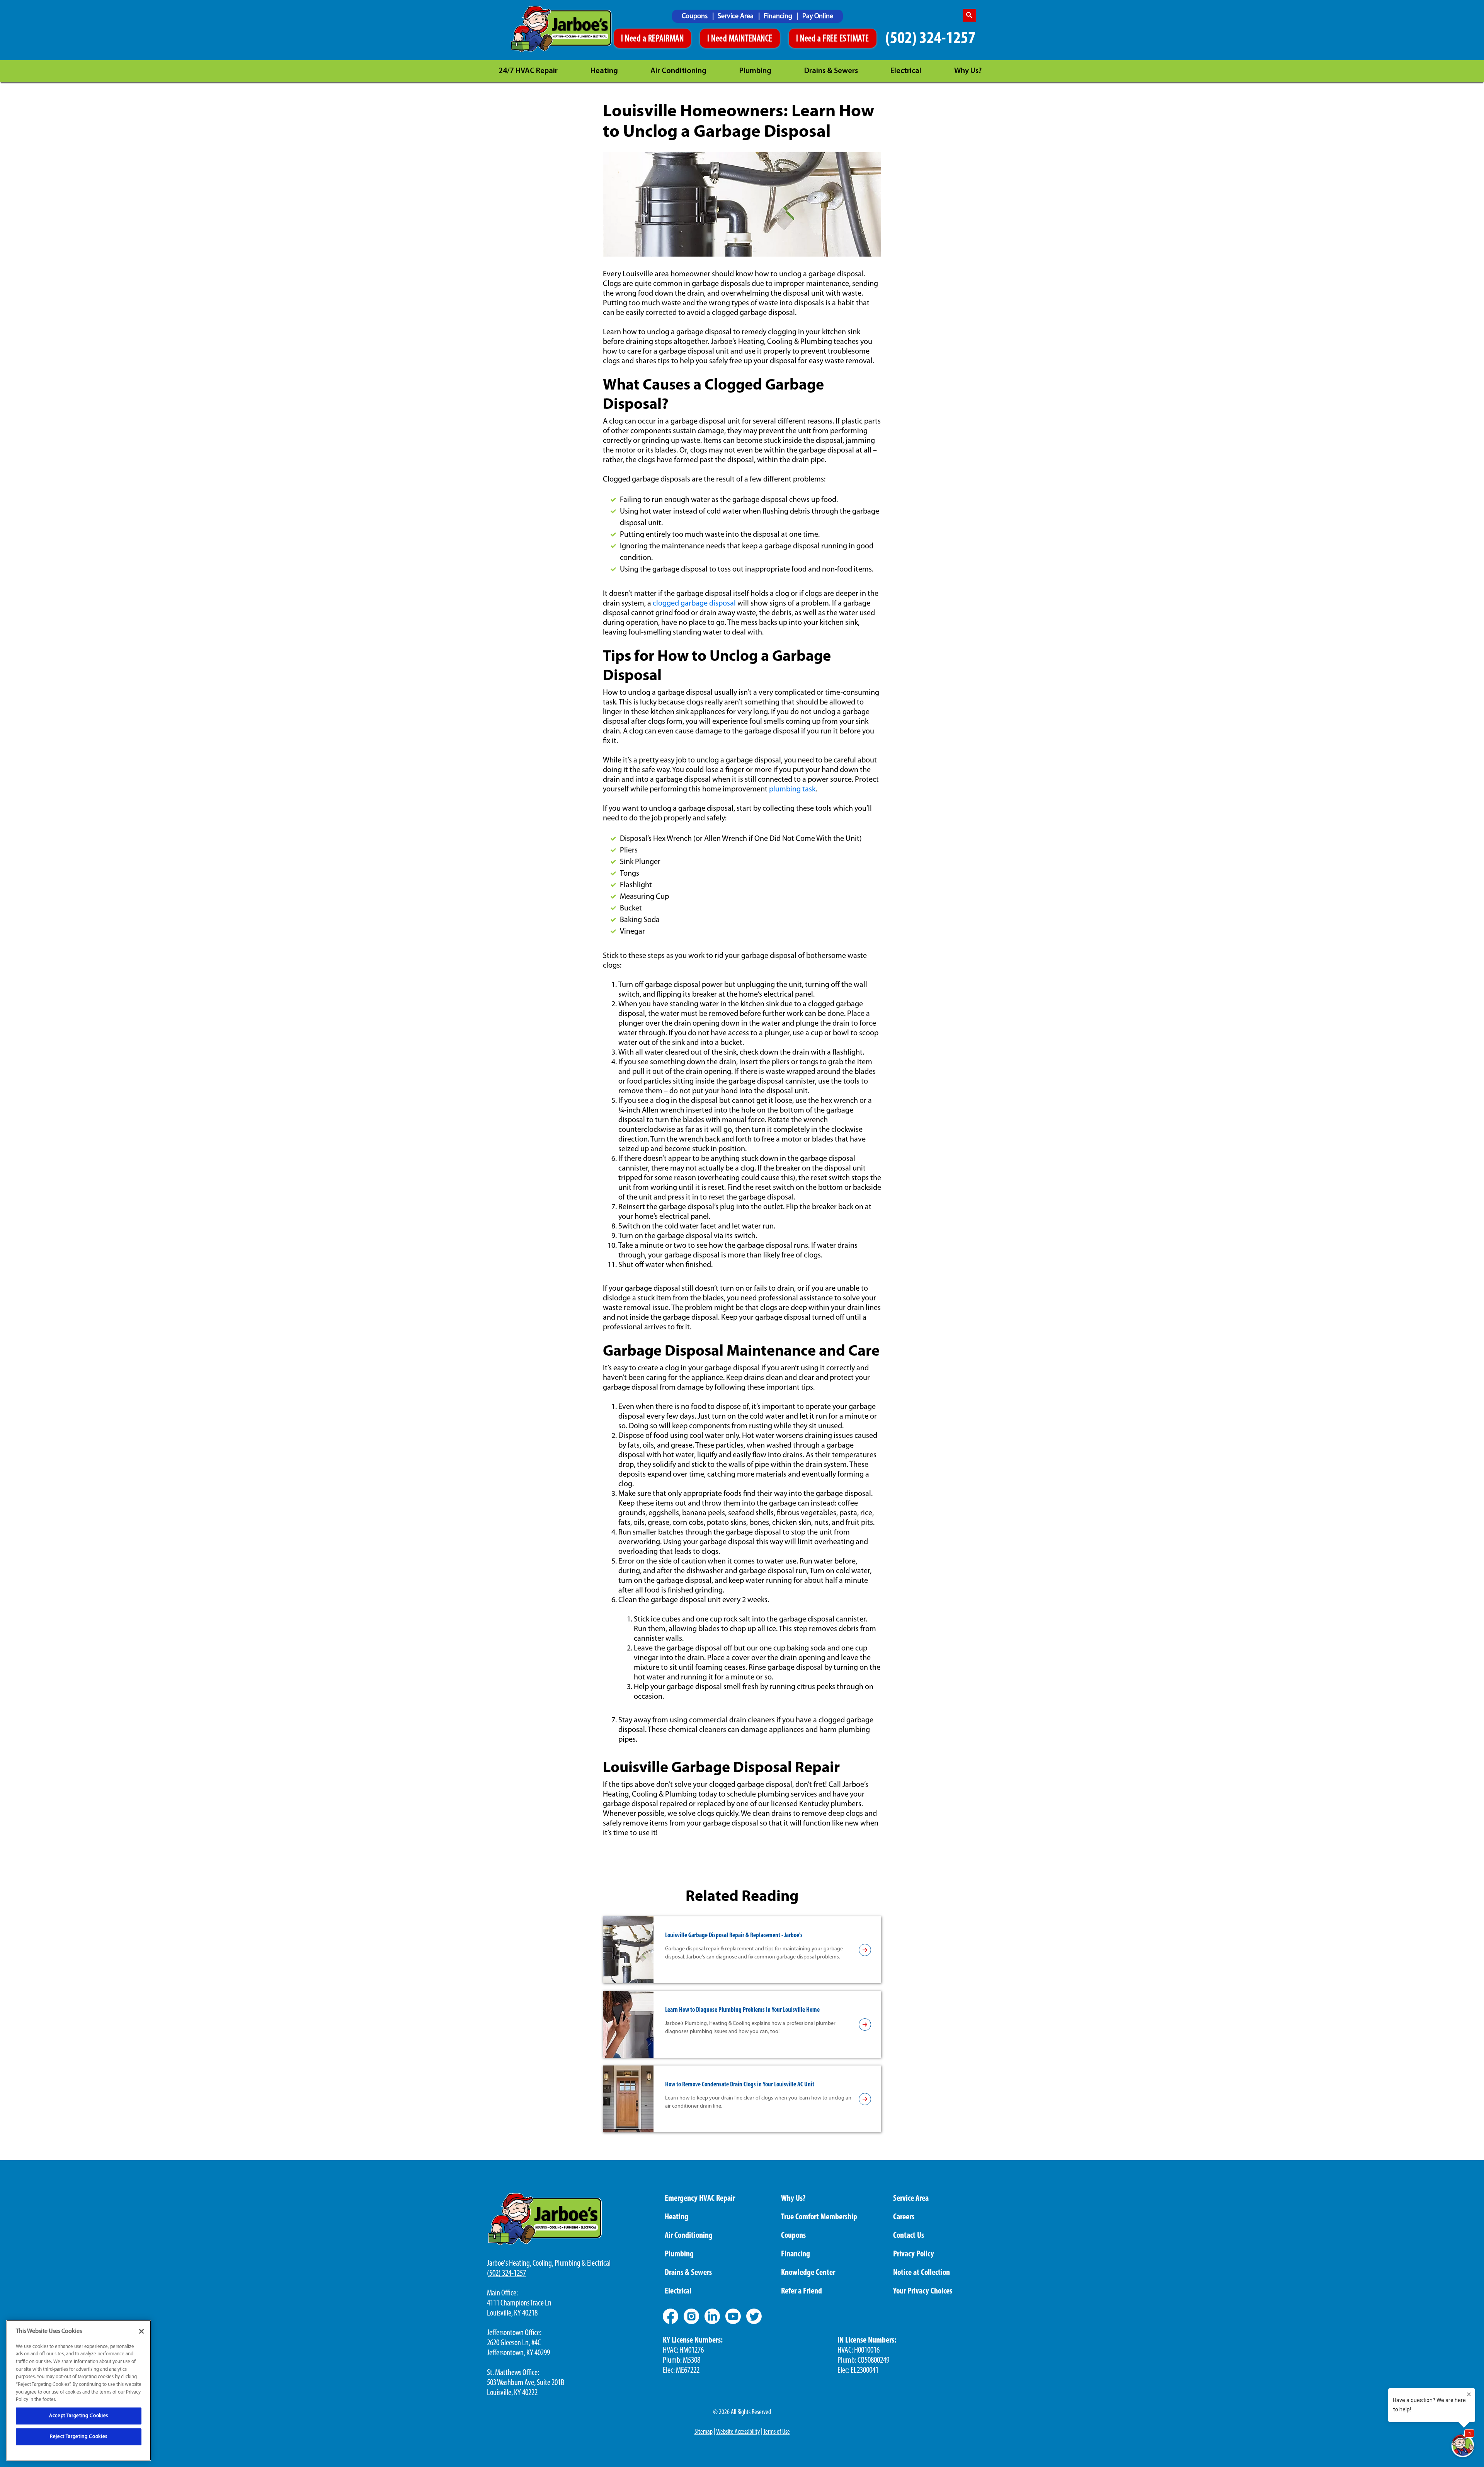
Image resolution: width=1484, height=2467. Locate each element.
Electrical (906, 71)
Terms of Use (777, 2432)
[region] (79, 2390)
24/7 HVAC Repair (528, 71)
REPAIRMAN (666, 39)
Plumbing (755, 71)
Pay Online (818, 17)
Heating (604, 71)
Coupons (695, 17)
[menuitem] (698, 16)
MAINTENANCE (751, 39)
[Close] (141, 2331)
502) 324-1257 (508, 2274)
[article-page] (865, 1950)
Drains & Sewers (831, 71)
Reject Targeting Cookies (79, 2437)
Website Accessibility (738, 2432)
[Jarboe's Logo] (561, 29)
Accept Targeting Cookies (79, 2416)
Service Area (736, 17)
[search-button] (969, 15)
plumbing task (792, 789)
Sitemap (704, 2432)
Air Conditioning (678, 71)
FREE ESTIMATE (846, 39)
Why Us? (968, 71)
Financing (779, 17)
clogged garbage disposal (694, 604)
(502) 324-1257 (930, 39)
